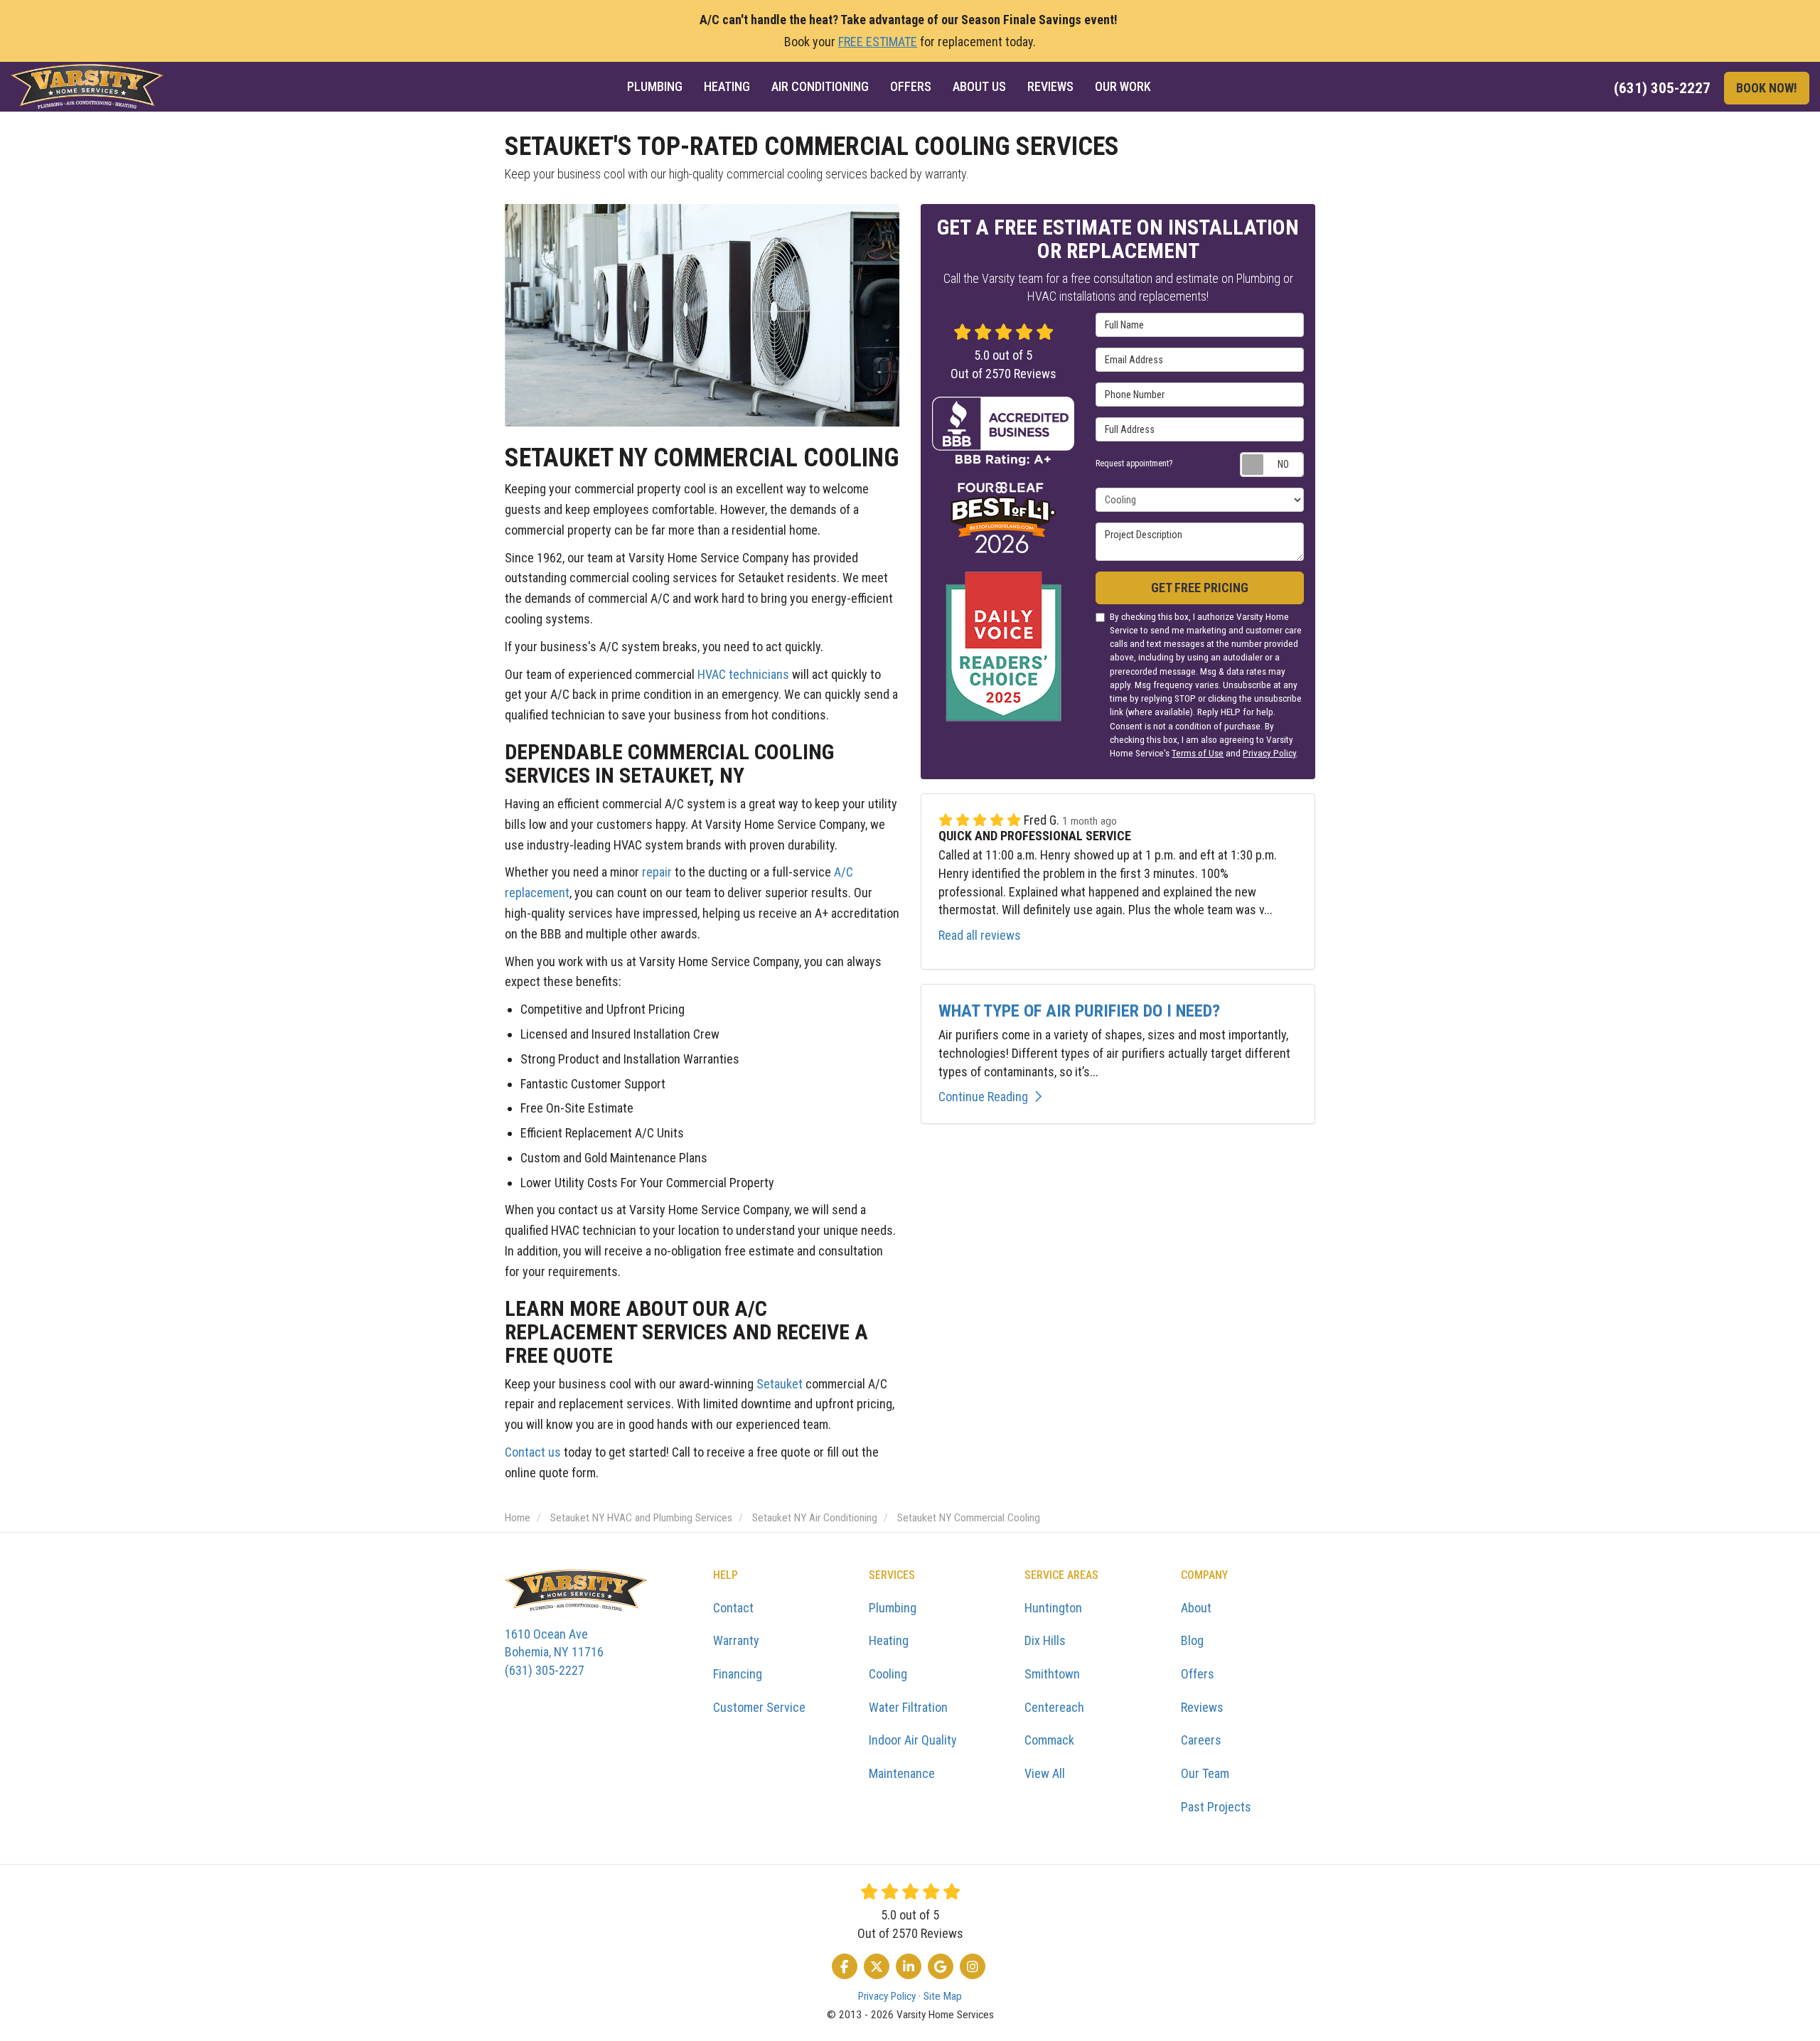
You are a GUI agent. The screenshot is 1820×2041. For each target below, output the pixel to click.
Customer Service (759, 1707)
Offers (1198, 1674)
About (1196, 1608)
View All (1045, 1773)
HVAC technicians (743, 674)
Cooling (888, 1674)
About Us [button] (979, 86)
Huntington (1053, 1608)
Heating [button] (727, 86)
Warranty (736, 1640)
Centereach (1054, 1707)
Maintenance (902, 1773)
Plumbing (893, 1608)
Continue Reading (983, 1097)
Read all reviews (980, 935)
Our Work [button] (1123, 86)
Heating (889, 1640)
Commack (1049, 1740)
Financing (738, 1674)
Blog (1192, 1640)
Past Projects (1216, 1807)
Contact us (533, 1452)
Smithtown (1052, 1674)
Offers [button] (911, 86)
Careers (1201, 1740)
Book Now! (1767, 88)
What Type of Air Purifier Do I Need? (1079, 1011)
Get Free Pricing (1200, 588)
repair (657, 872)
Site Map (943, 1996)
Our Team (1205, 1773)
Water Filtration (908, 1707)
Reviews (1202, 1707)
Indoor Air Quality (913, 1740)
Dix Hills (1045, 1640)
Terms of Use (1198, 753)
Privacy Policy (1269, 753)
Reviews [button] (1050, 86)
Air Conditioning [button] (820, 86)
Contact (733, 1608)
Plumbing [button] (655, 86)
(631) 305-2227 (554, 1652)
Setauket (780, 1384)
